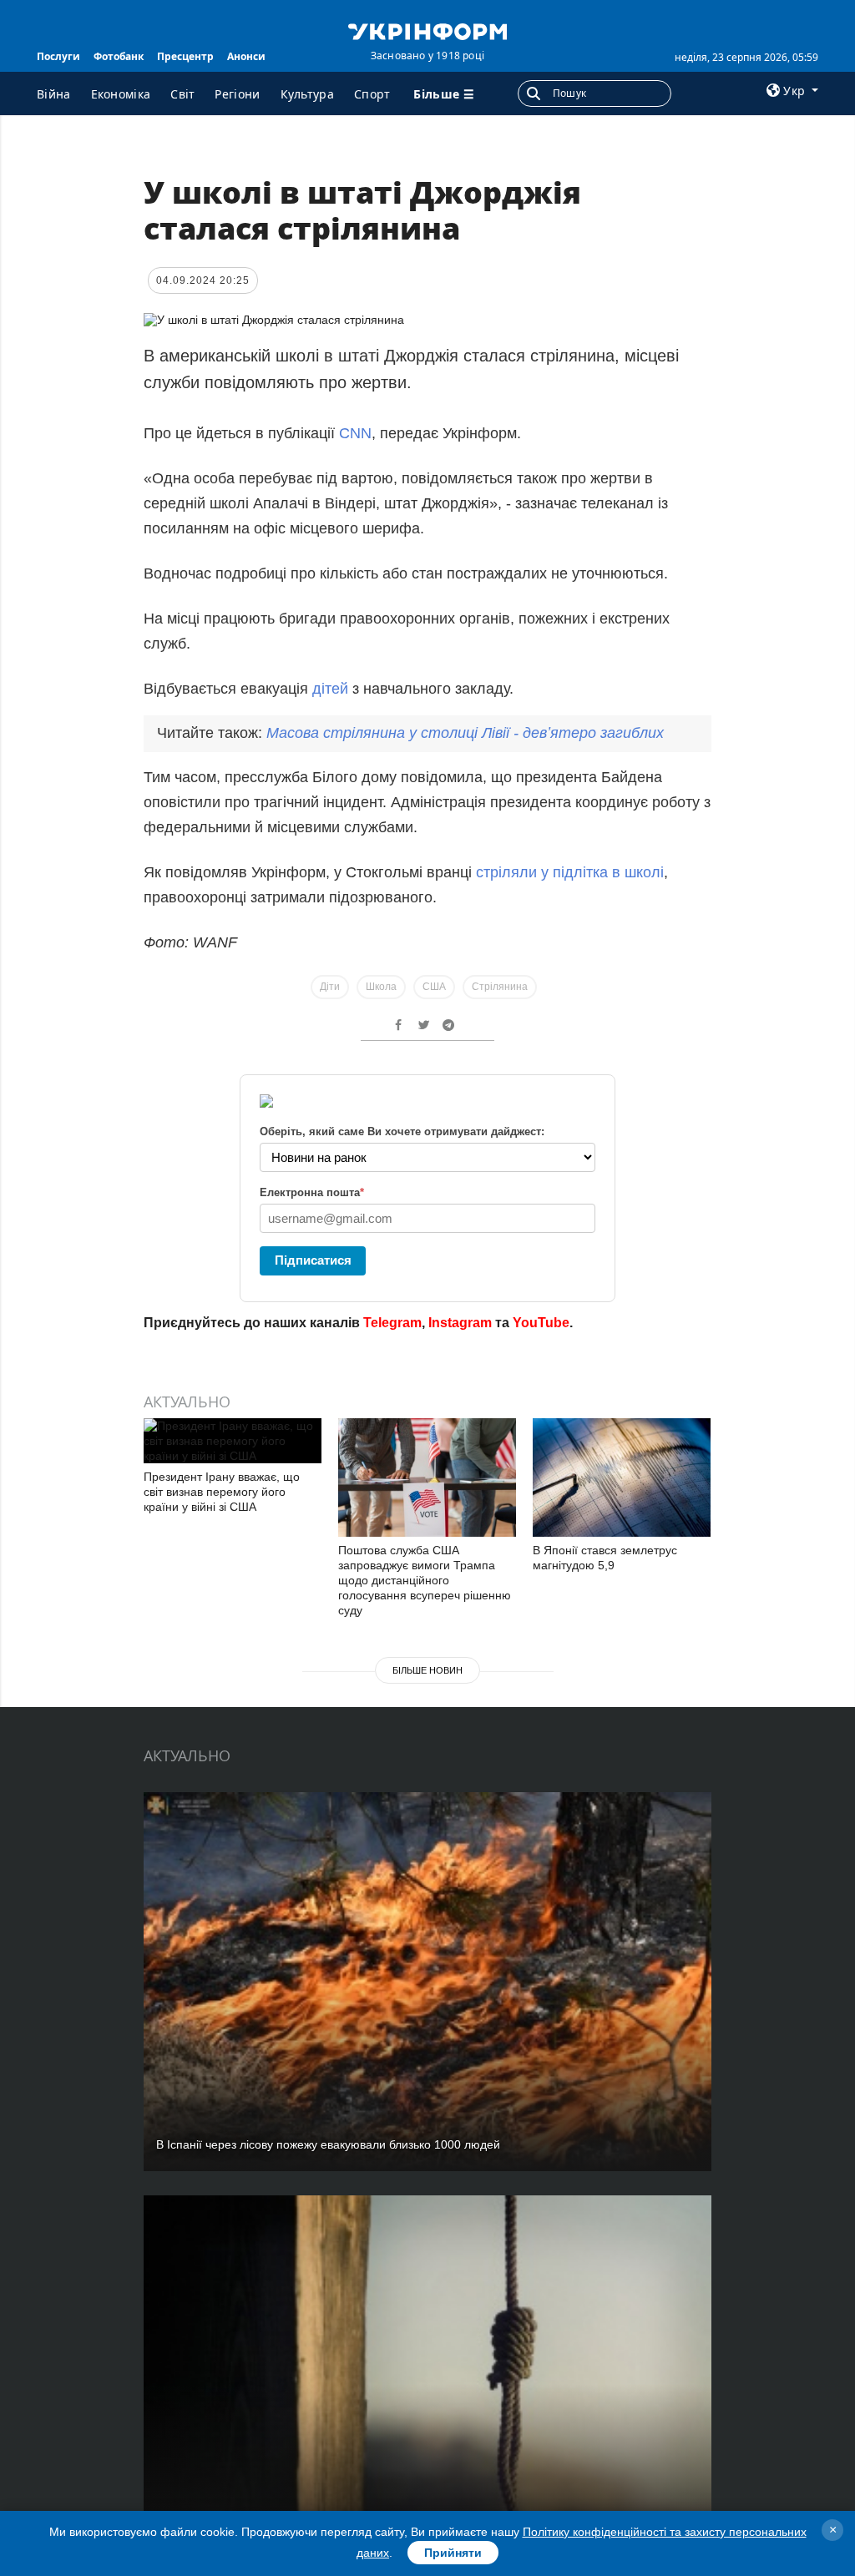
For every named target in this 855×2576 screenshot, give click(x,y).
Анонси (246, 56)
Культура (307, 94)
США (434, 987)
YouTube (541, 1323)
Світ (182, 94)
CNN (355, 433)
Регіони (237, 94)
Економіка (121, 94)
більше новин (427, 1670)
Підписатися (313, 1260)
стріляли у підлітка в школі (570, 872)
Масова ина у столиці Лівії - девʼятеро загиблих (465, 733)
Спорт (372, 94)
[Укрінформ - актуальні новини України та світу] (427, 30)
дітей (330, 689)
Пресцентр (185, 56)
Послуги (58, 56)
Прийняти (453, 2553)
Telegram (392, 1323)
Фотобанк (119, 56)
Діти (330, 987)
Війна (54, 94)
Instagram (460, 1323)
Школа (381, 987)
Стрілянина (500, 987)
